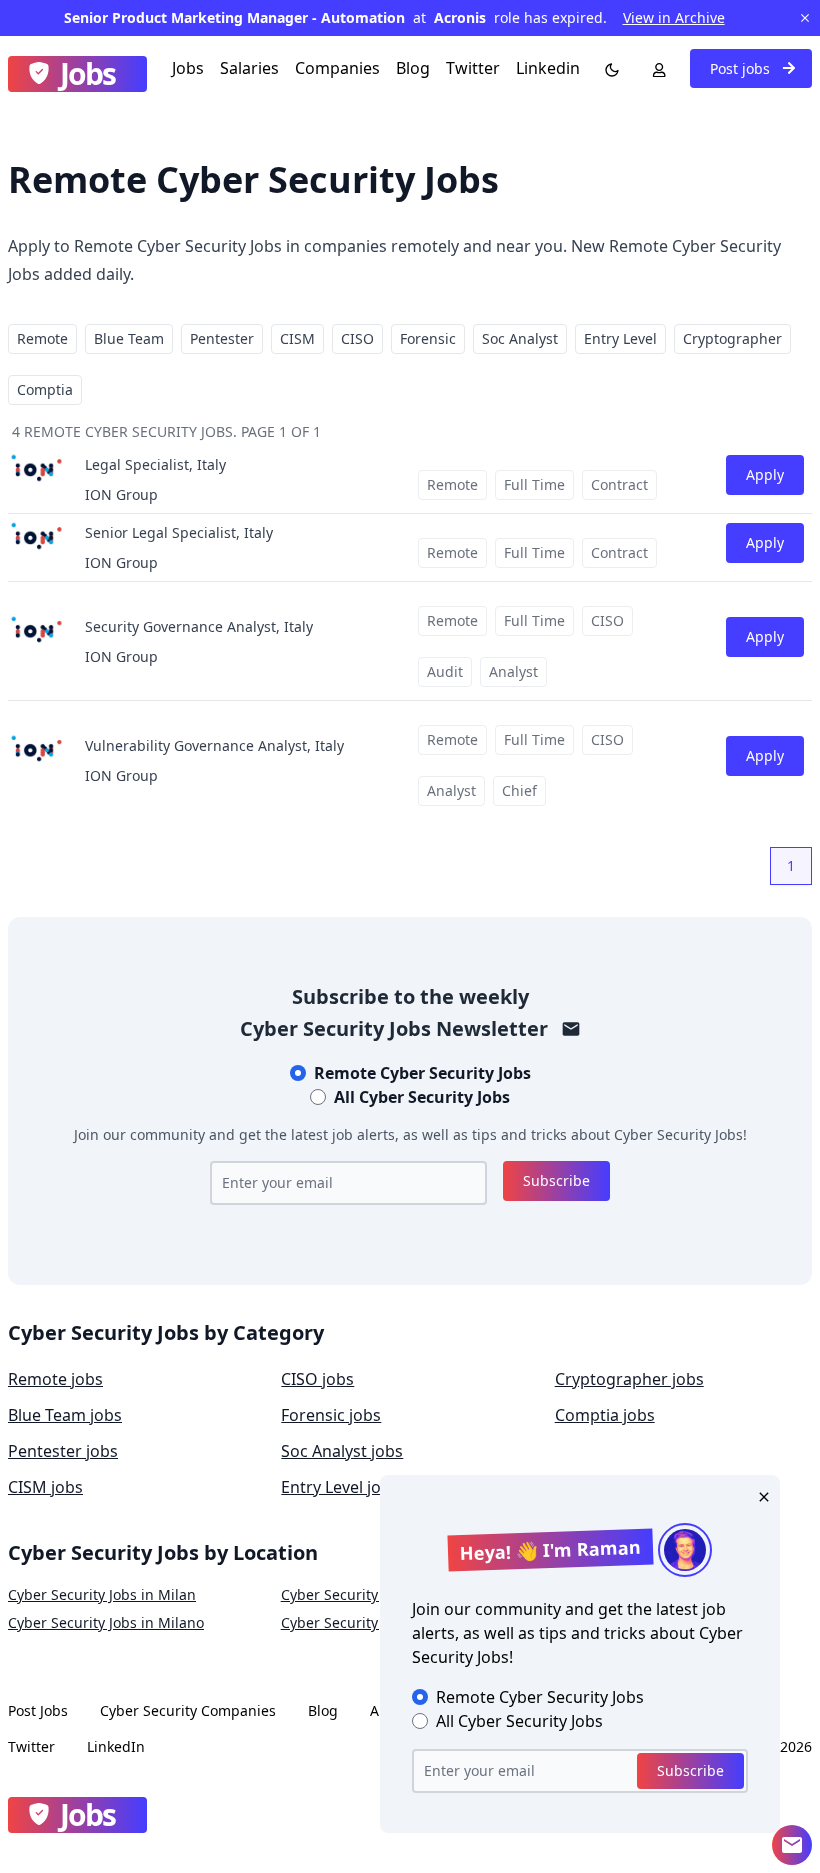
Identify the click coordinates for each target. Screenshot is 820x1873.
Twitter (473, 68)
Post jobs (742, 68)
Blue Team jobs (65, 1415)
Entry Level (620, 338)
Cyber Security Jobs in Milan (102, 1594)
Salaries (249, 68)
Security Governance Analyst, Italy (199, 626)
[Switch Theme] (608, 68)
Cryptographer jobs (629, 1379)
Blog (413, 68)
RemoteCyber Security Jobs (422, 1073)
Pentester (222, 338)
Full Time (534, 484)
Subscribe (556, 1180)
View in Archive (674, 17)
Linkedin (548, 68)
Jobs (188, 68)
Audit (445, 671)
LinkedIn (116, 1746)
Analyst (513, 671)
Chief (519, 790)
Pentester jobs (63, 1451)
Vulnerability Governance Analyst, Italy (214, 745)
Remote (42, 338)
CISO (357, 338)
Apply (765, 474)
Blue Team (129, 338)
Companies (337, 68)
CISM (297, 338)
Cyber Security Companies (188, 1710)
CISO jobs (317, 1379)
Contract (619, 484)
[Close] (760, 1495)
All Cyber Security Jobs (422, 1097)
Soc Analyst (520, 338)
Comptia (45, 389)
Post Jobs (38, 1710)
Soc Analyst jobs (342, 1451)
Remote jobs (55, 1379)
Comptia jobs (605, 1415)
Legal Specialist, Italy (155, 464)
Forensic (428, 338)
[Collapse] (792, 1845)
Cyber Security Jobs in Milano (106, 1622)
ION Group (121, 494)
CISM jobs (45, 1487)
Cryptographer (732, 338)
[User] (655, 68)
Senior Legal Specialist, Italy (179, 532)
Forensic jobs (331, 1415)
